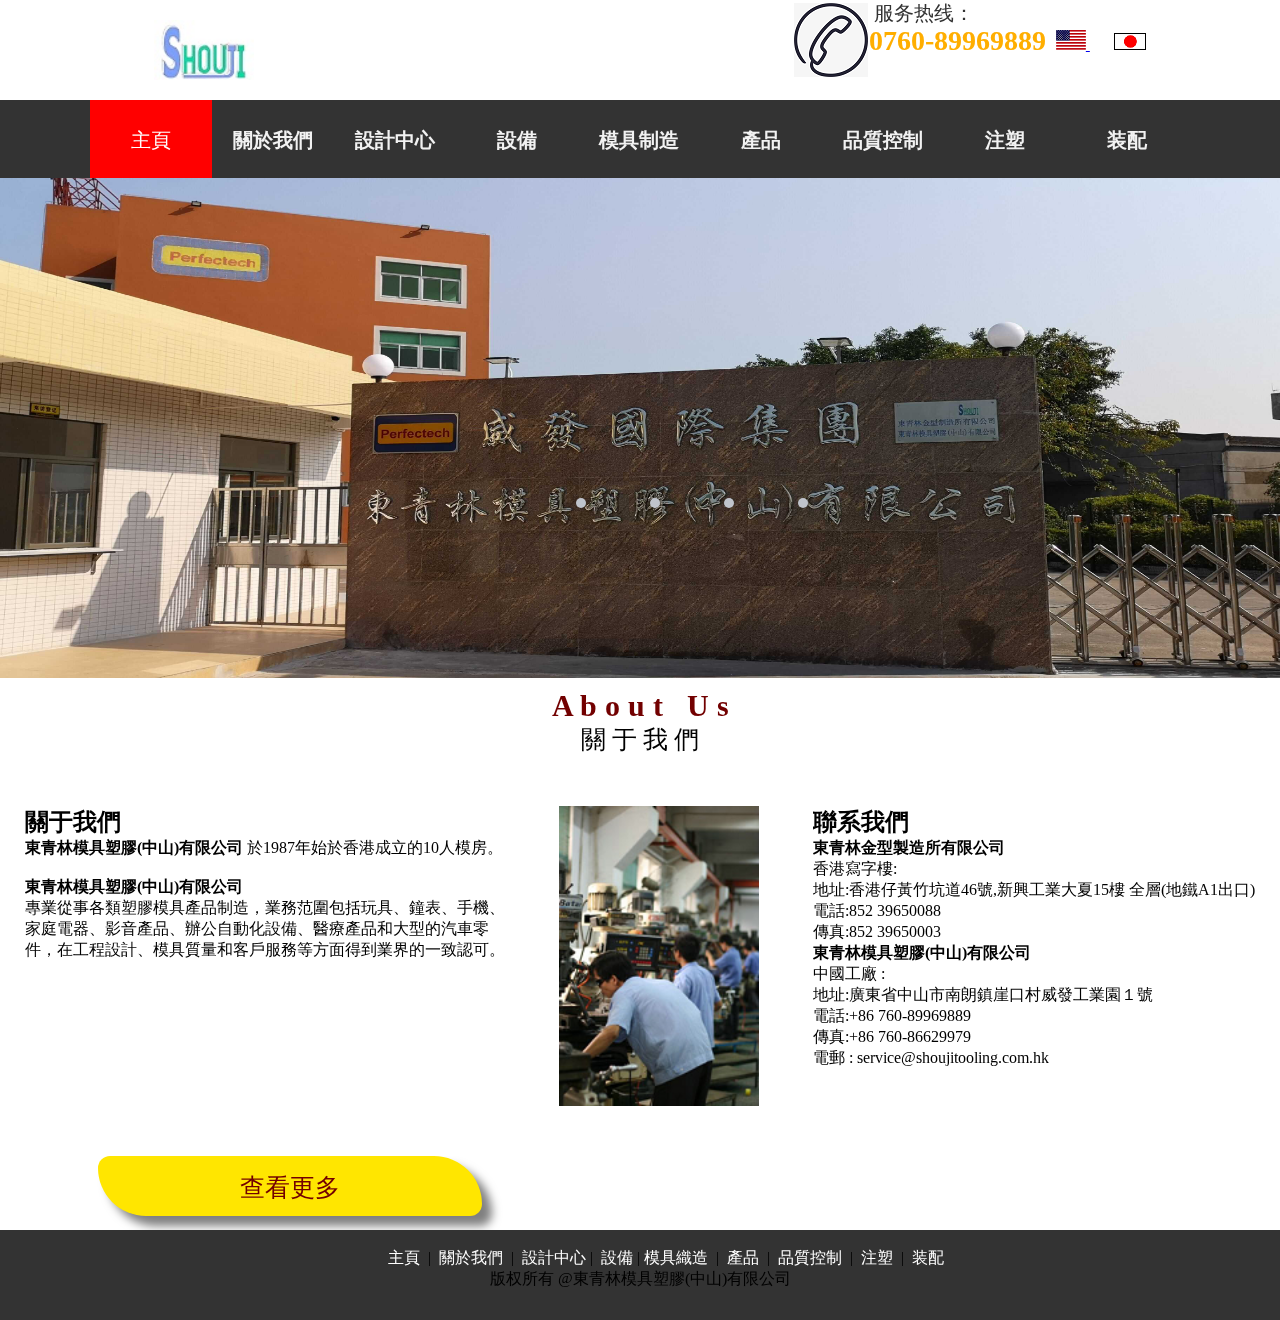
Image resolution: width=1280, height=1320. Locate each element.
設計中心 (395, 140)
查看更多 (290, 1187)
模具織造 (676, 1257)
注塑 (1005, 140)
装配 (1127, 140)
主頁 (151, 140)
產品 (761, 140)
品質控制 (883, 140)
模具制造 (639, 140)
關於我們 (273, 140)
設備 (517, 140)
